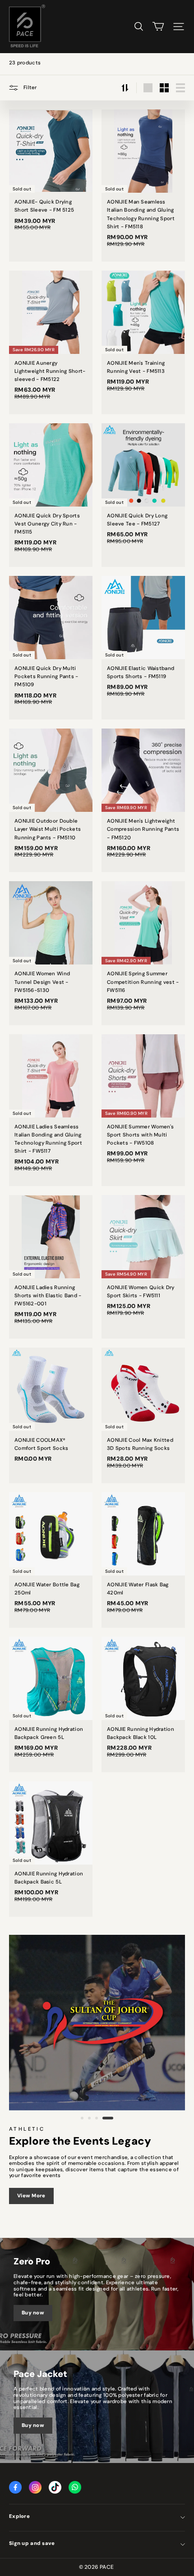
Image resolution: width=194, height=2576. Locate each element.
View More (31, 2196)
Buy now (33, 2313)
